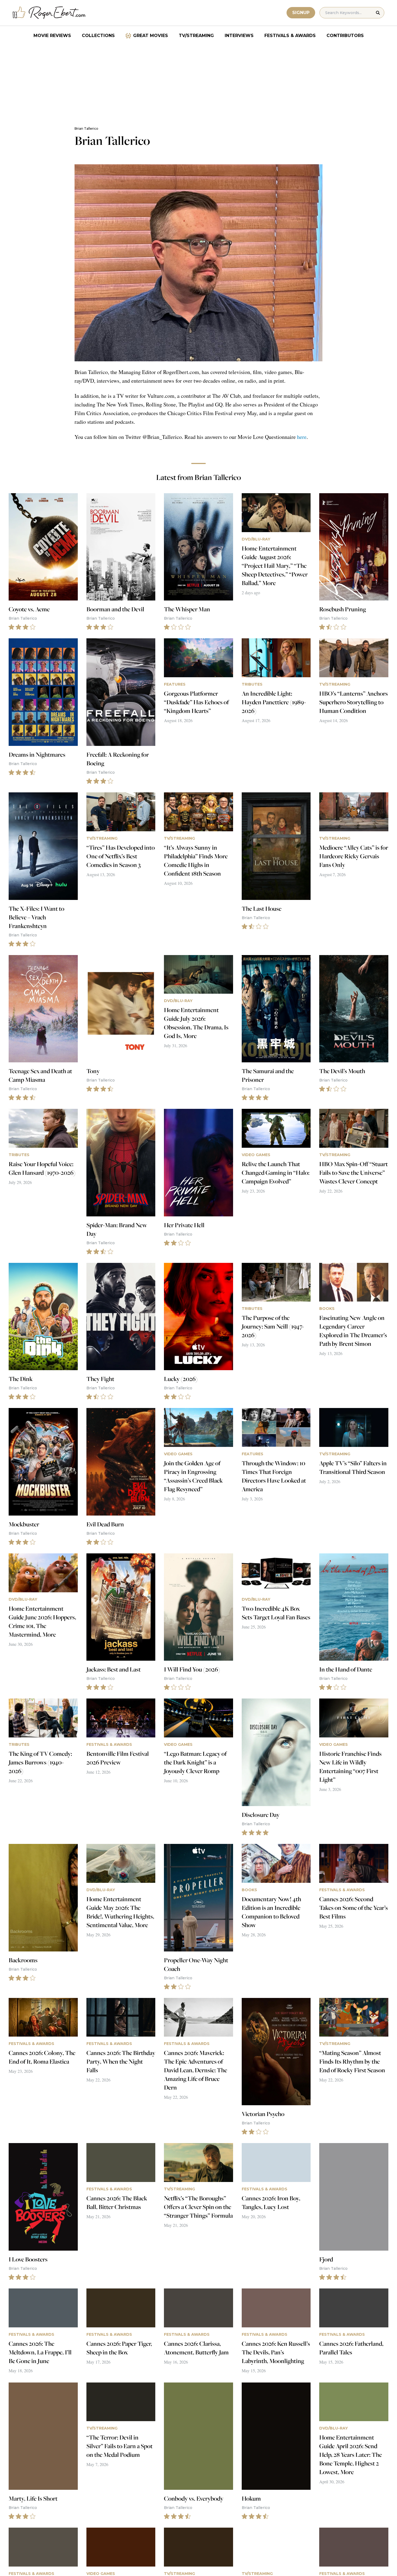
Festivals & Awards (290, 36)
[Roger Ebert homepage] (49, 13)
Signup (301, 13)
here (302, 437)
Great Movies (151, 36)
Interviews (239, 36)
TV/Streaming (196, 36)
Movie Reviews (52, 36)
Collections (98, 36)
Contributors (345, 36)
